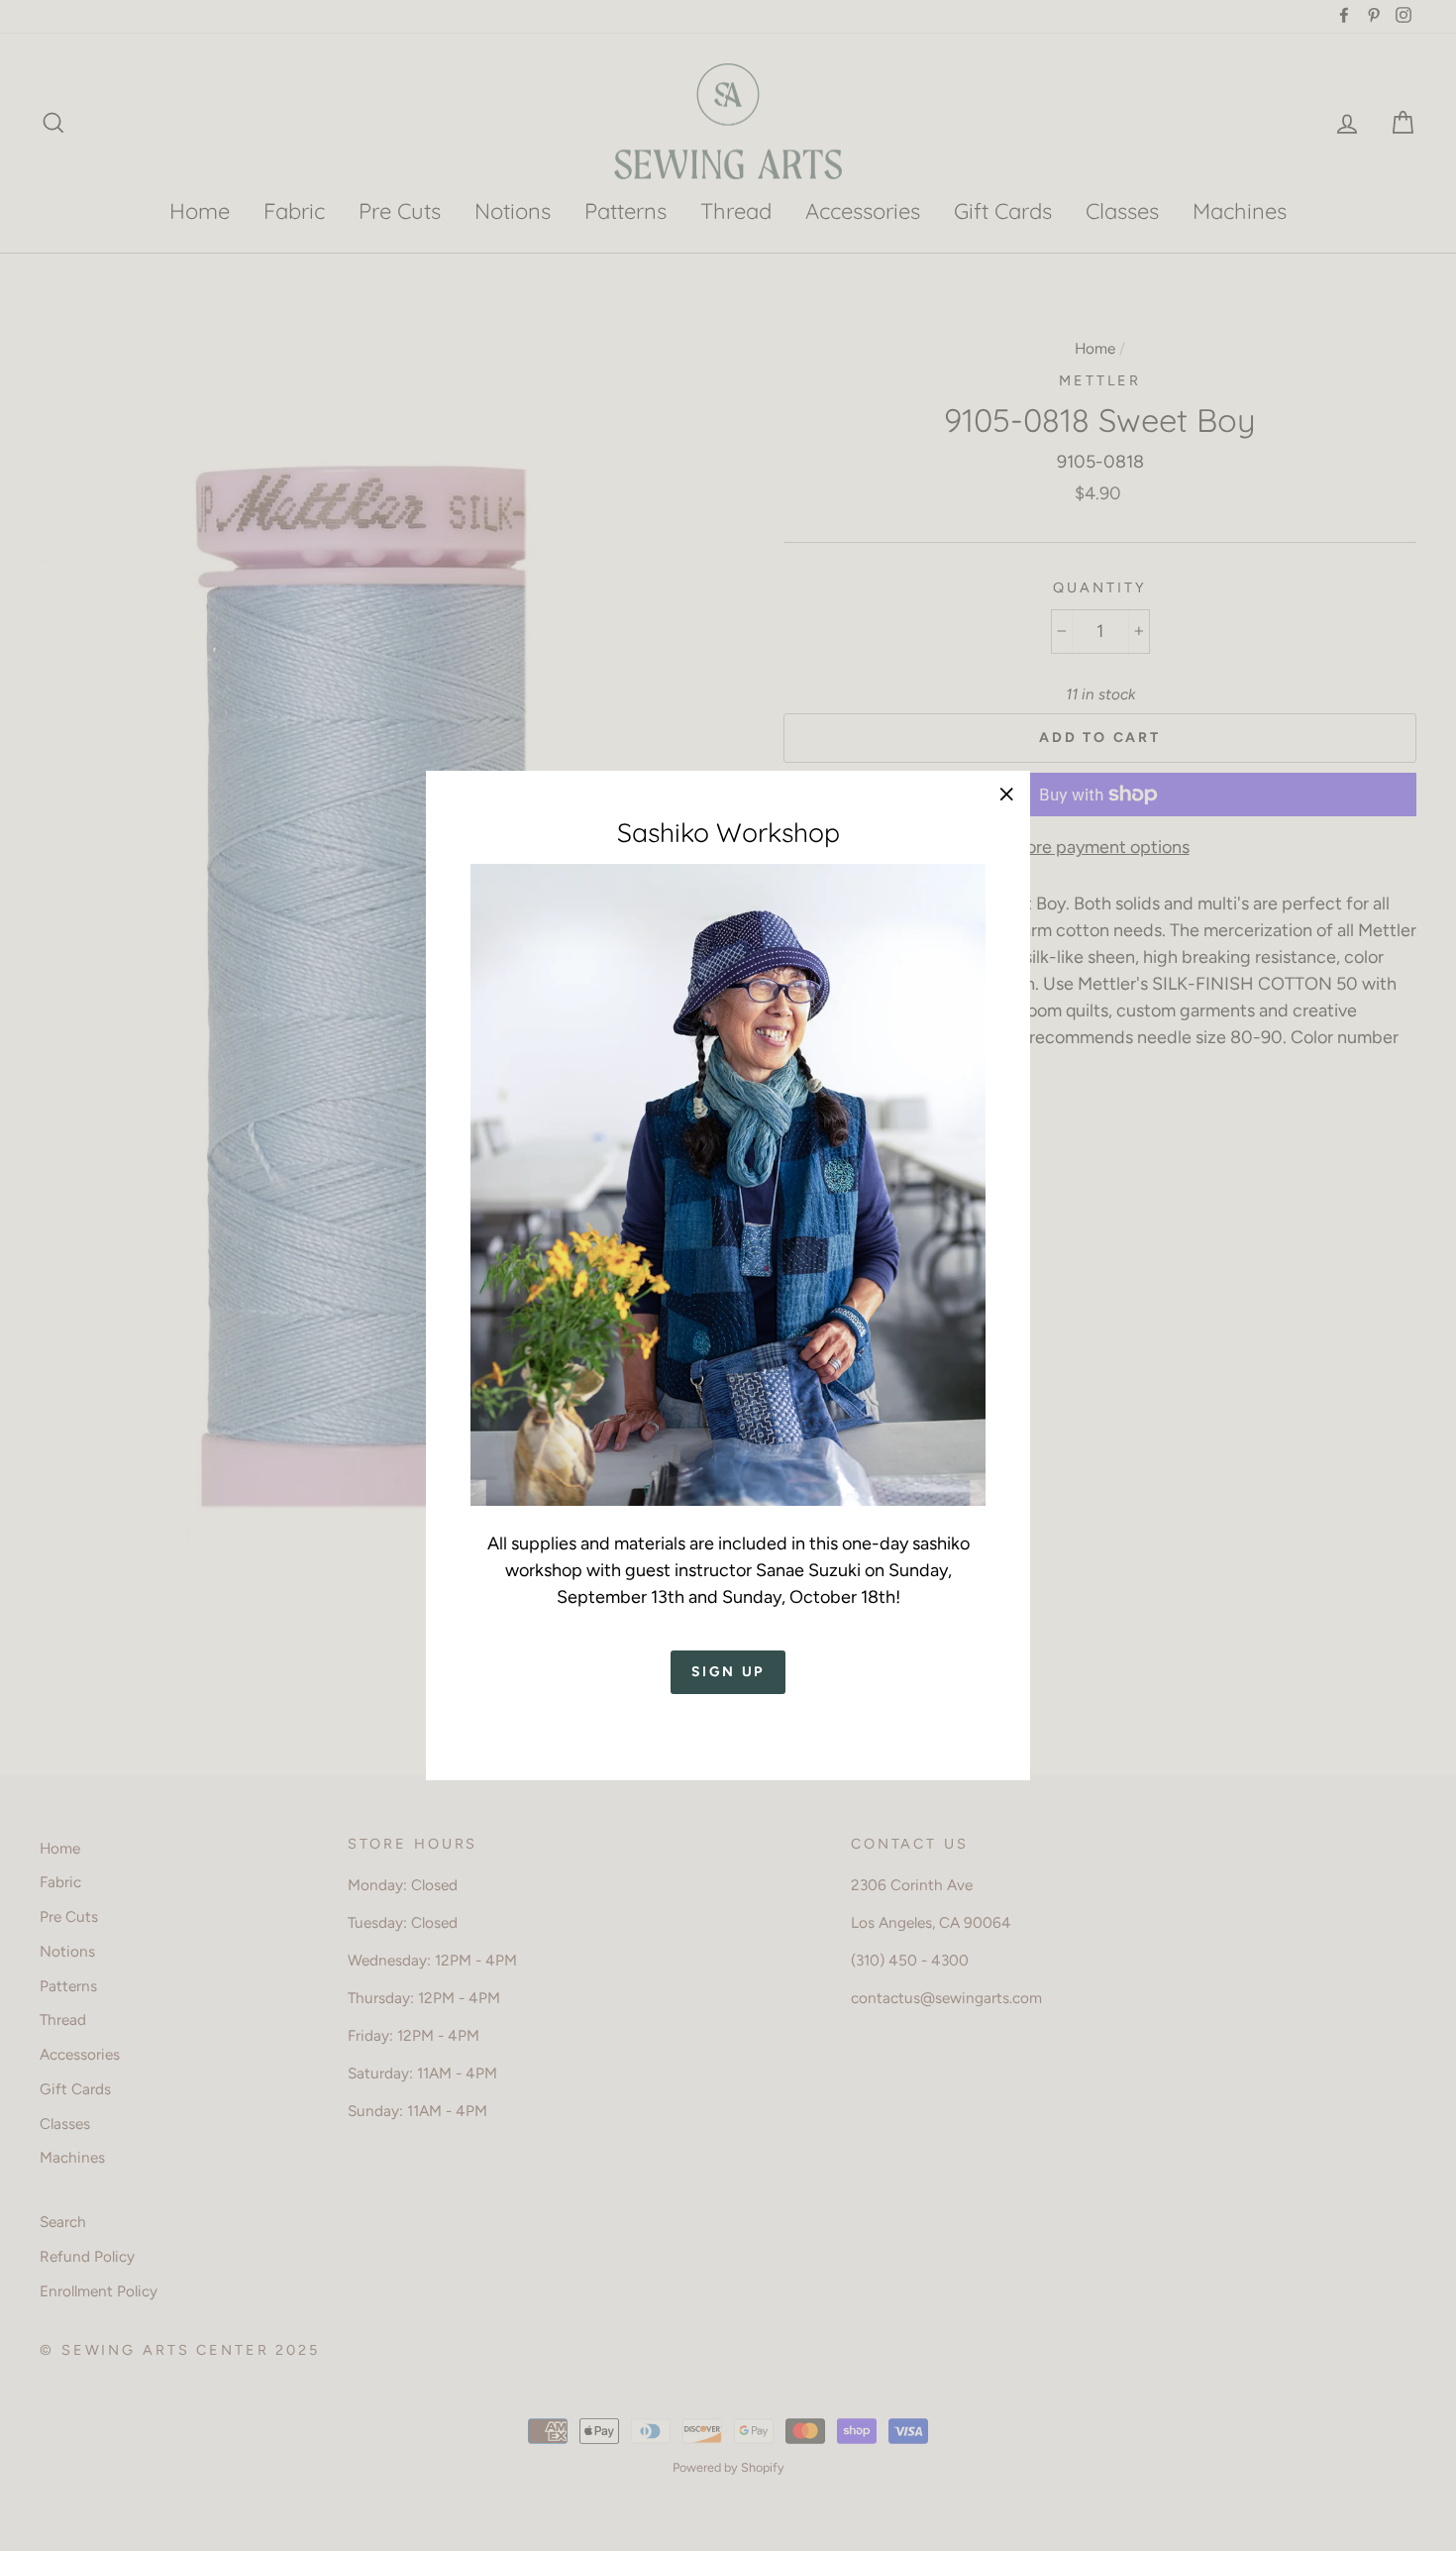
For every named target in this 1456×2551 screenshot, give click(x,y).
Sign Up (728, 1672)
